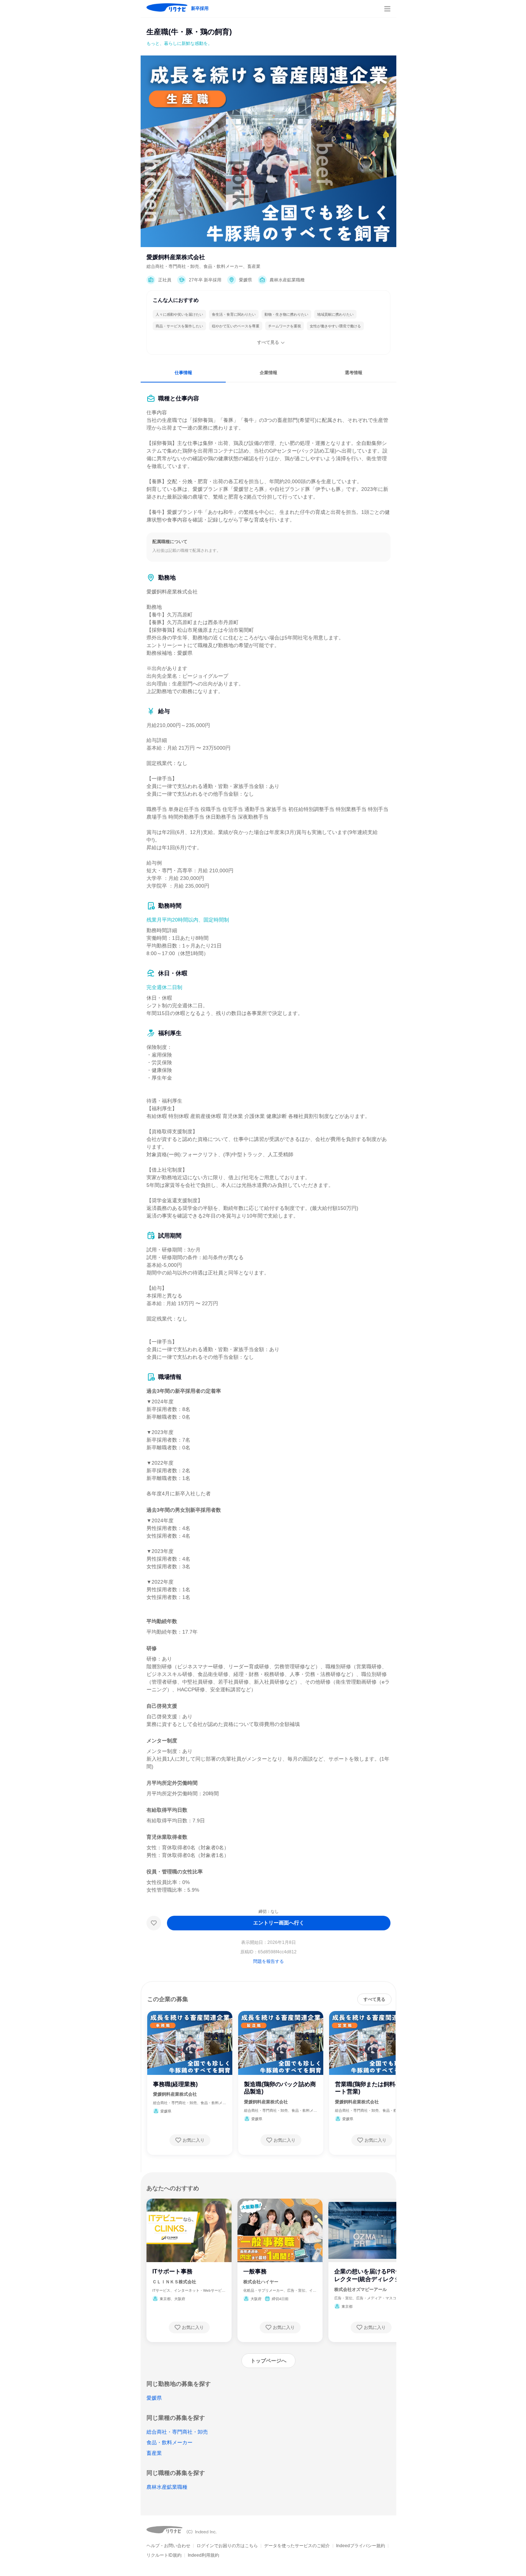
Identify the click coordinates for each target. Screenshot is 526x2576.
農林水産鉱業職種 (167, 2487)
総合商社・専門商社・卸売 (177, 2432)
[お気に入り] (154, 1923)
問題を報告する (268, 1961)
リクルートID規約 (164, 2555)
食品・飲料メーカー (169, 2442)
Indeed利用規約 (203, 2555)
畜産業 (154, 2453)
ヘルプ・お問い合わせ (168, 2546)
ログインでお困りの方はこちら (227, 2546)
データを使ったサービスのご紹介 (297, 2546)
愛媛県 (154, 2398)
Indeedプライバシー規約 (361, 2546)
